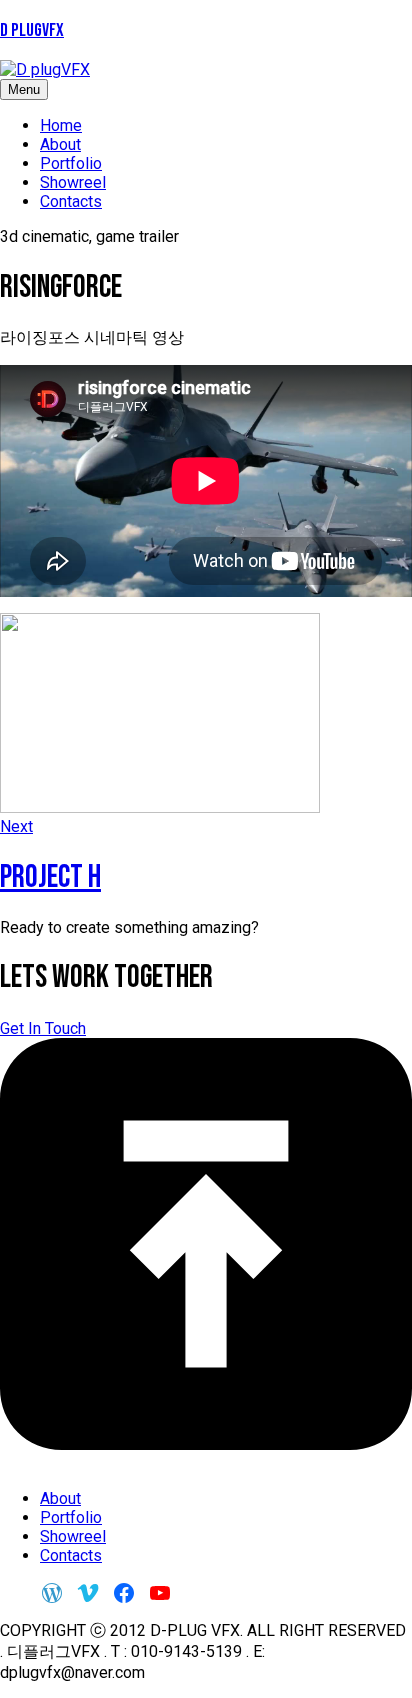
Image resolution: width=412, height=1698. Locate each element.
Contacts (71, 201)
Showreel (73, 182)
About (60, 144)
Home (61, 125)
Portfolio (71, 163)
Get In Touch (43, 1028)
